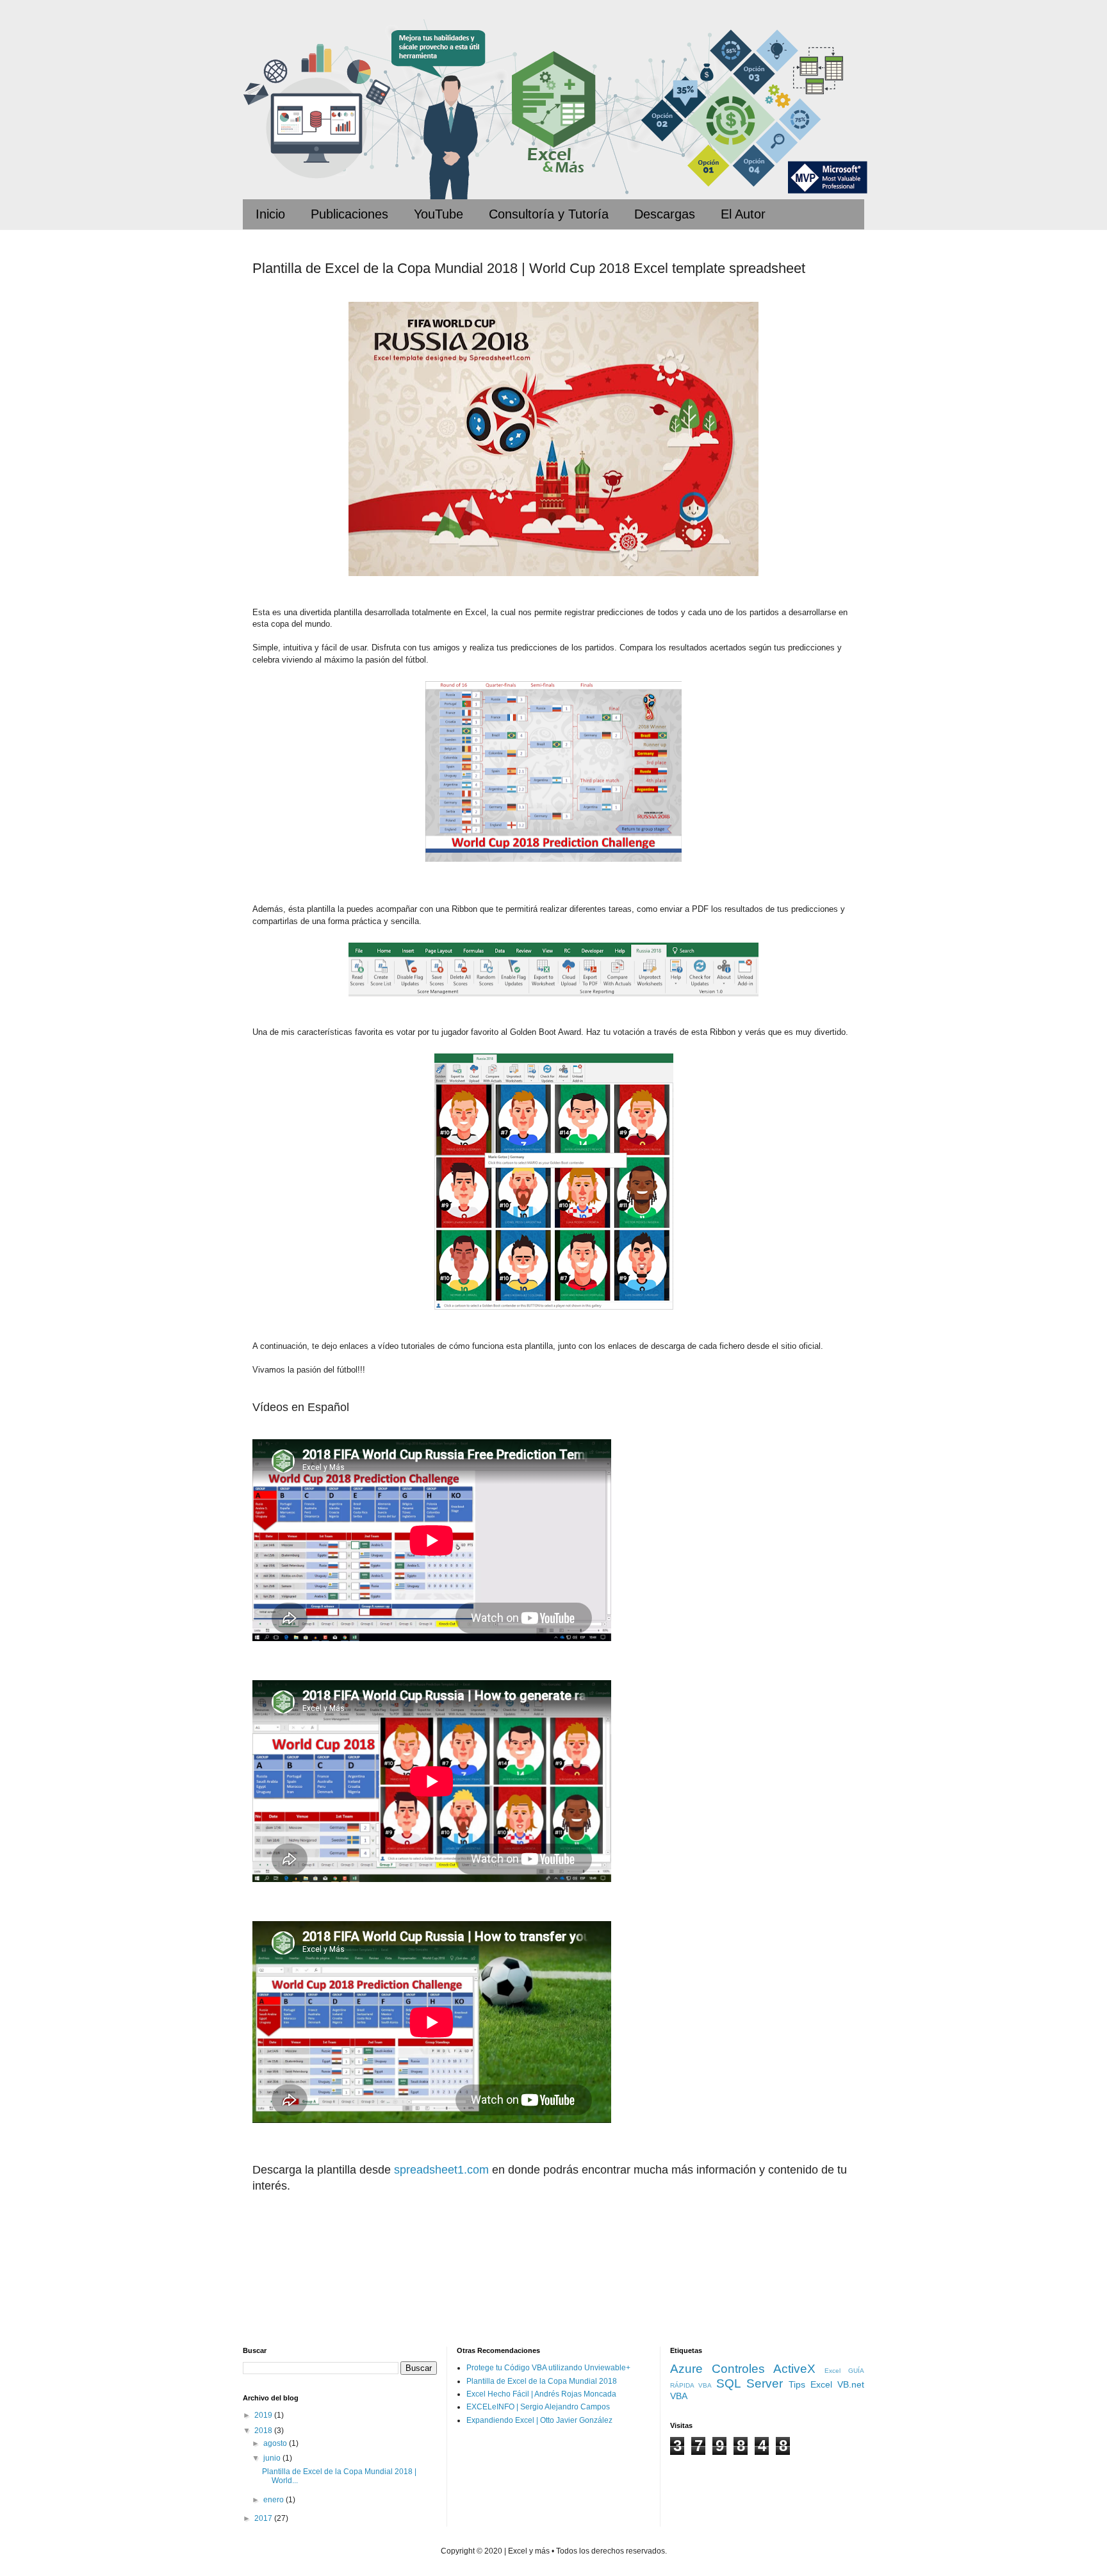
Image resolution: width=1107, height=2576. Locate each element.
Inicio (270, 214)
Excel (832, 2371)
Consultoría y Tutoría (549, 214)
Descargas (665, 214)
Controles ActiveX (764, 2369)
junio (273, 2458)
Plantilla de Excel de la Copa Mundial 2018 (542, 2381)
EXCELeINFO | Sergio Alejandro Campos (538, 2407)
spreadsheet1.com (441, 2170)
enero (275, 2500)
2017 (264, 2518)
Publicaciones (349, 214)
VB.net (851, 2384)
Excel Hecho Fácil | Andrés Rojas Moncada (541, 2394)
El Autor (743, 214)
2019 (264, 2415)
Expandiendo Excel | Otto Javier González (539, 2420)
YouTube (439, 214)
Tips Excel (810, 2384)
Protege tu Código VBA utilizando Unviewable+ (548, 2368)
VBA (679, 2396)
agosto (276, 2443)
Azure (686, 2369)
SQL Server (750, 2383)
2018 (264, 2431)
